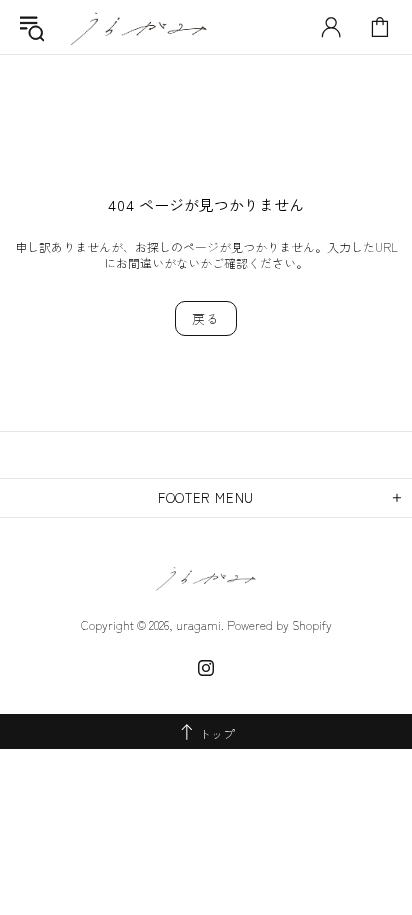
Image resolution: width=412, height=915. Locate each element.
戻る (205, 318)
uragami (139, 27)
